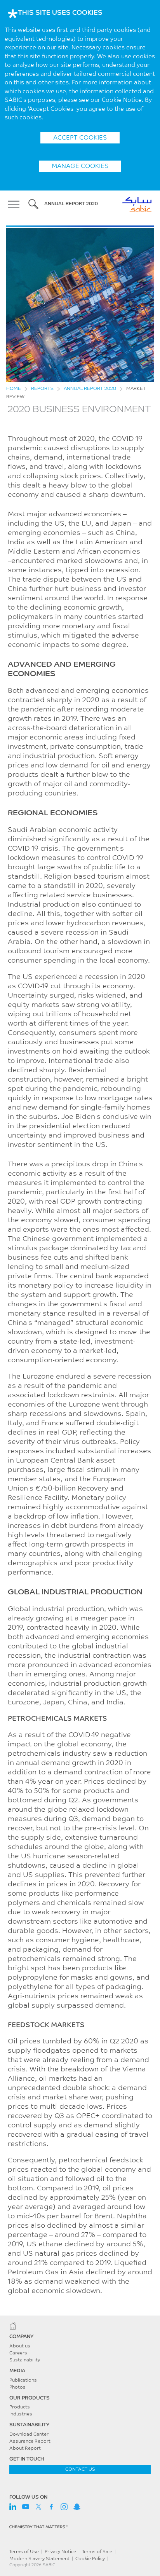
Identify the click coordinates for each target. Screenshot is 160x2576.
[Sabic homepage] (80, 2326)
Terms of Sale (97, 2552)
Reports (42, 389)
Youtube (26, 2507)
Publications (23, 2380)
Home (14, 389)
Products (20, 2407)
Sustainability (25, 2360)
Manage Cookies (80, 166)
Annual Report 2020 (90, 389)
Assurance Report (30, 2441)
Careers (18, 2353)
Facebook (51, 2507)
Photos (17, 2387)
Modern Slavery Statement (39, 2559)
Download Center (29, 2434)
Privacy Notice (60, 2552)
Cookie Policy (90, 2559)
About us (20, 2346)
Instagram (64, 2507)
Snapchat (77, 2507)
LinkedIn (13, 2507)
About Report (25, 2448)
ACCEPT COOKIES (80, 138)
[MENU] (16, 204)
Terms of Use (24, 2552)
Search (33, 204)
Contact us (80, 2469)
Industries (21, 2414)
